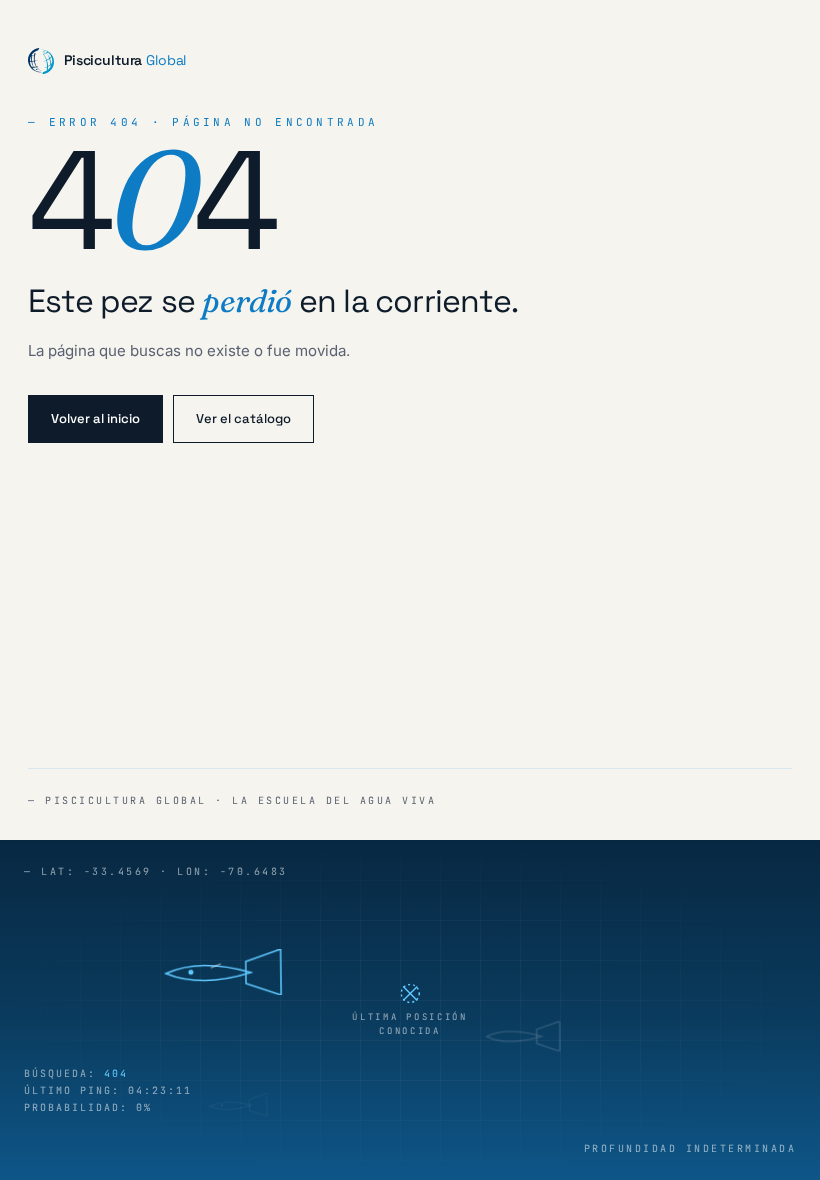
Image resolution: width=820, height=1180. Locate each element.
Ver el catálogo (243, 418)
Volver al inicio (95, 418)
